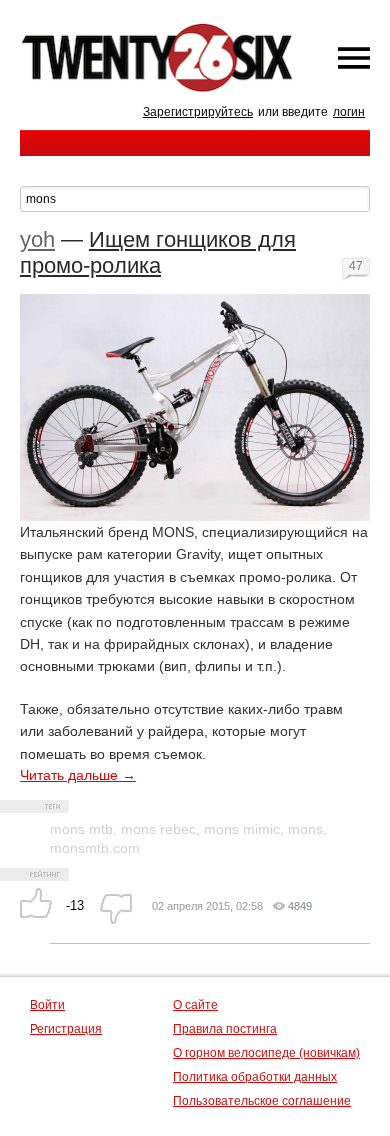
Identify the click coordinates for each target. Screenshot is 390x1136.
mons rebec (158, 829)
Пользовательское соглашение (262, 1101)
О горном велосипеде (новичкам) (266, 1053)
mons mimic (242, 829)
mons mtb (81, 829)
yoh (37, 239)
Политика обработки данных (255, 1077)
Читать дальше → (78, 775)
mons (305, 829)
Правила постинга (225, 1029)
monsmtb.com (95, 848)
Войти (47, 1005)
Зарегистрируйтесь (198, 112)
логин (349, 112)
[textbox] (195, 199)
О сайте (195, 1005)
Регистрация (66, 1029)
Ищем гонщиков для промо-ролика (158, 252)
